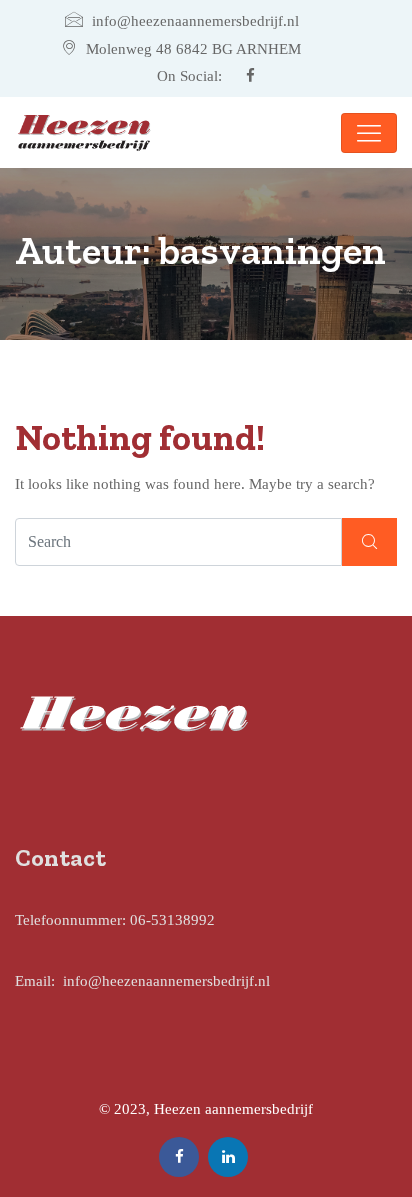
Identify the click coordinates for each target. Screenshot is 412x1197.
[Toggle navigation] (369, 133)
